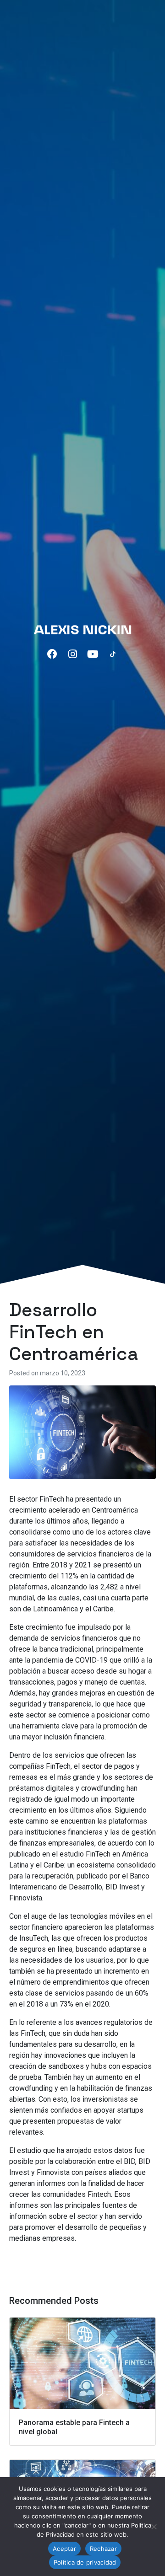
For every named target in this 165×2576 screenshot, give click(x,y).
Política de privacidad (85, 2562)
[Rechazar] (154, 2527)
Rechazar (103, 2549)
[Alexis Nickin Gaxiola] (82, 629)
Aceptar (64, 2549)
